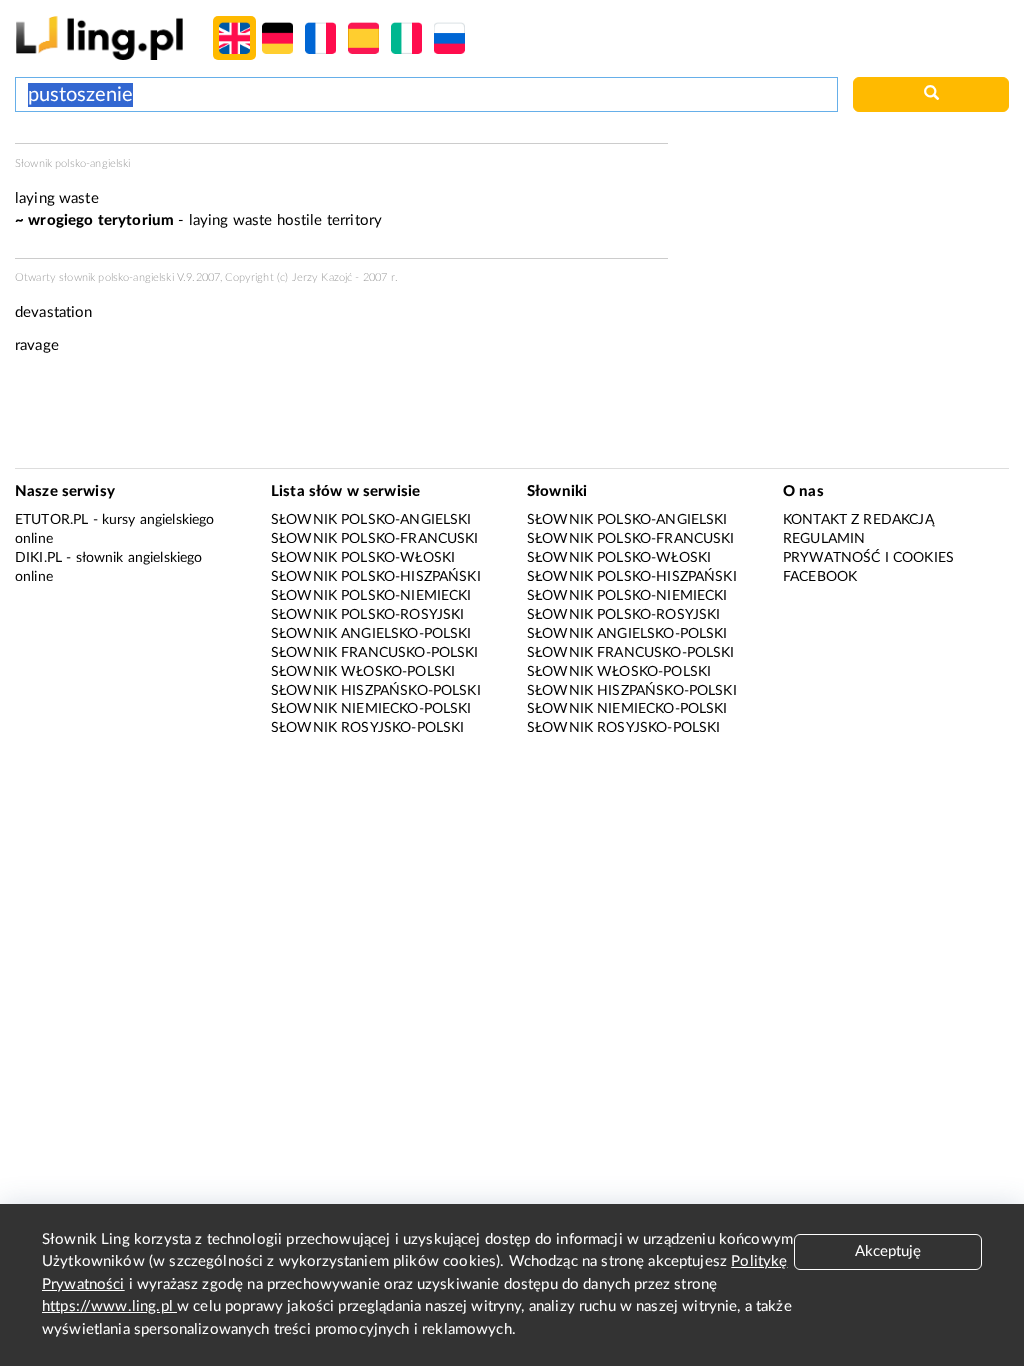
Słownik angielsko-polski (371, 634)
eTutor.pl (51, 520)
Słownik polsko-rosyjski (367, 615)
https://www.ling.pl (109, 1306)
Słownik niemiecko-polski (371, 709)
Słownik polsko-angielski (371, 520)
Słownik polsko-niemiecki (371, 596)
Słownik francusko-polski (375, 653)
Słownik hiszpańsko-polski (376, 691)
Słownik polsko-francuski (375, 539)
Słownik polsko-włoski (363, 558)
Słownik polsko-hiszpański (376, 577)
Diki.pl (38, 558)
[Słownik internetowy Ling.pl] (99, 37)
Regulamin (824, 539)
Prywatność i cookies (868, 558)
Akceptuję (888, 1251)
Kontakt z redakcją (858, 520)
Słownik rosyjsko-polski (367, 728)
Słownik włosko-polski (363, 672)
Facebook (820, 577)
